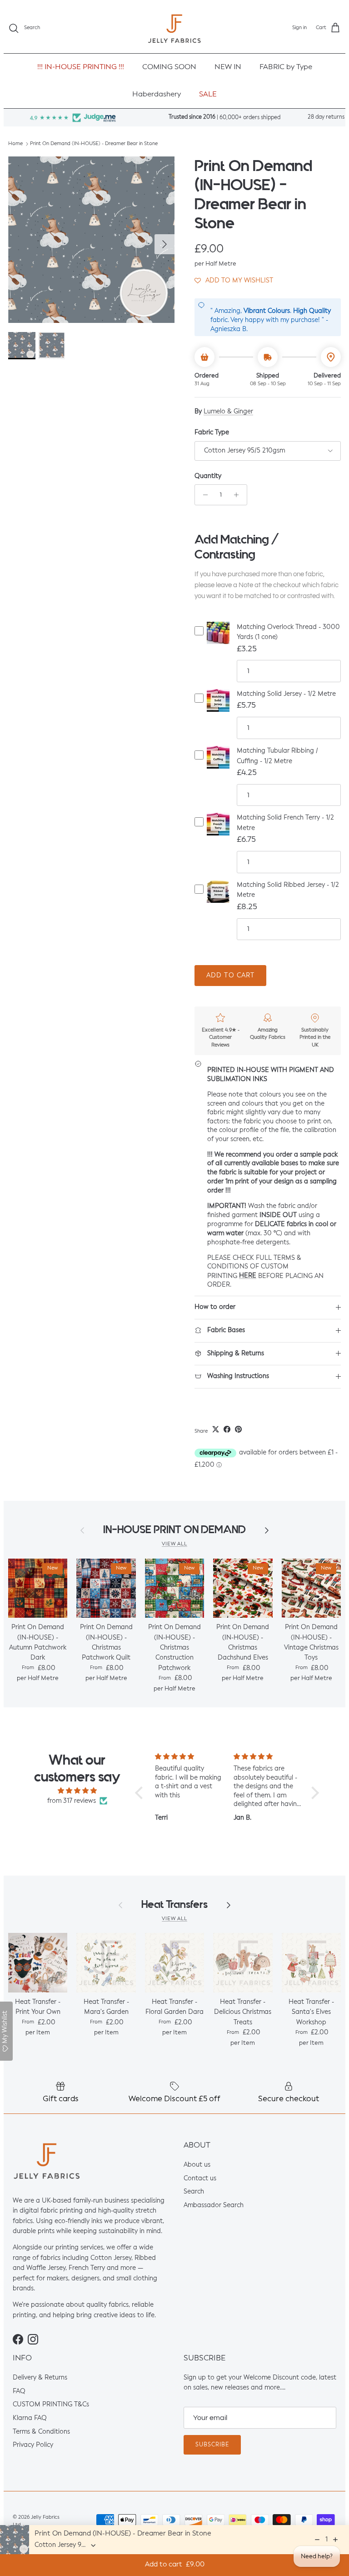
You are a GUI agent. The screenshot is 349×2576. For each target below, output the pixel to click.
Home (15, 144)
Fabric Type (212, 433)
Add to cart (230, 976)
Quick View (218, 641)
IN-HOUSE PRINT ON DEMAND (174, 1530)
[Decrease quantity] (203, 495)
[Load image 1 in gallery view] (91, 240)
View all (174, 1544)
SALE (208, 95)
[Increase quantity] (239, 495)
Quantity (208, 476)
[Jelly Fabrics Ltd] (174, 28)
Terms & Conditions (41, 2432)
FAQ (19, 2391)
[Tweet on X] (216, 1429)
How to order (215, 1307)
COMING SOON (169, 67)
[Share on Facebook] (227, 1429)
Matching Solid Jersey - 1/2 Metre (286, 694)
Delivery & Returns (40, 2378)
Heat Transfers (174, 1904)
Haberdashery (157, 95)
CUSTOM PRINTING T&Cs (51, 2405)
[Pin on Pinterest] (238, 1429)
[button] (234, 280)
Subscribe (212, 2445)
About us (197, 2165)
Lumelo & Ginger (228, 412)
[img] (77, 1791)
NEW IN (228, 67)
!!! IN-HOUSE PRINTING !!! (81, 67)
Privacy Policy (33, 2445)
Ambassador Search (214, 2205)
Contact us (200, 2179)
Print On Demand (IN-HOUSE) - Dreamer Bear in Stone (94, 144)
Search (194, 2192)
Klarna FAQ (30, 2418)
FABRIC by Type (286, 67)
